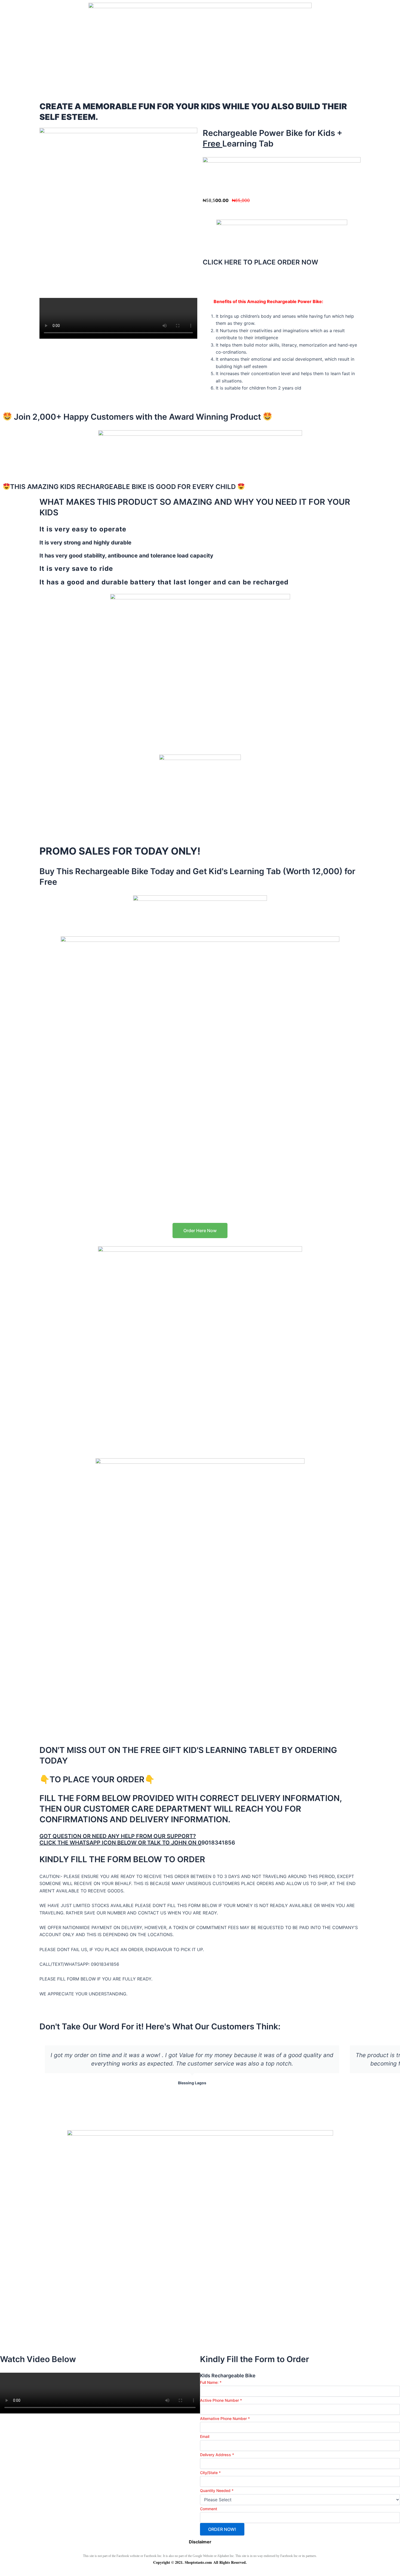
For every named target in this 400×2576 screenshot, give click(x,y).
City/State (210, 2473)
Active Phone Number (221, 2400)
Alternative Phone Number (225, 2418)
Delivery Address (217, 2455)
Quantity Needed (217, 2491)
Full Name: (211, 2382)
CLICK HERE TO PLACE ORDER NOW (260, 262)
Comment (209, 2509)
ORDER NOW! (222, 2529)
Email (205, 2436)
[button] (192, 2101)
